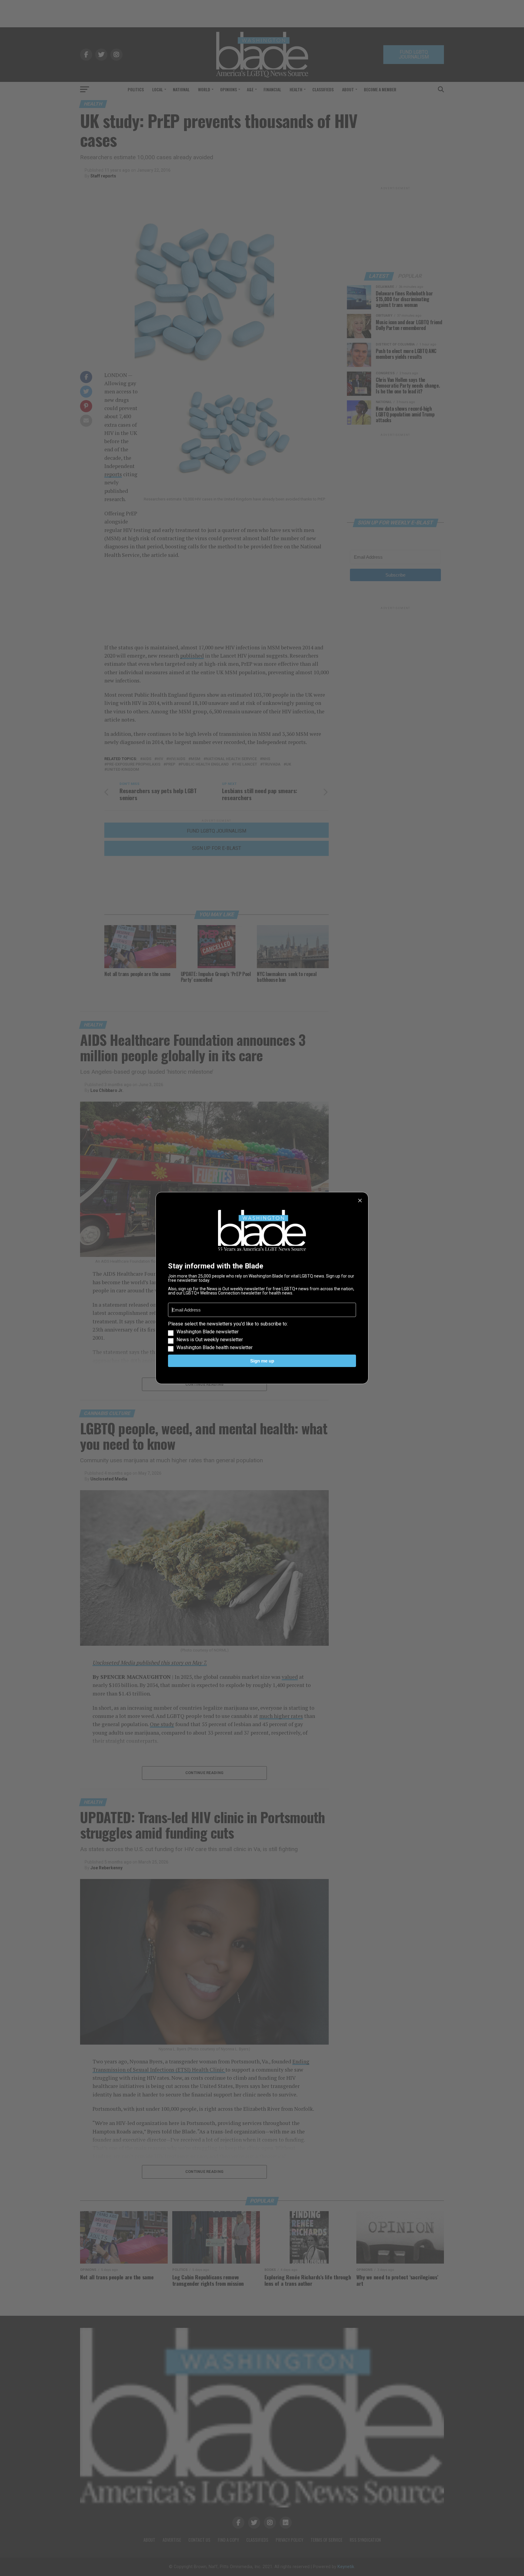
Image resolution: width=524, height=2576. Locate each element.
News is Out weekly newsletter (210, 1340)
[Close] (360, 1200)
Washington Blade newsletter (208, 1332)
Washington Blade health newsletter (215, 1348)
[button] (262, 1336)
